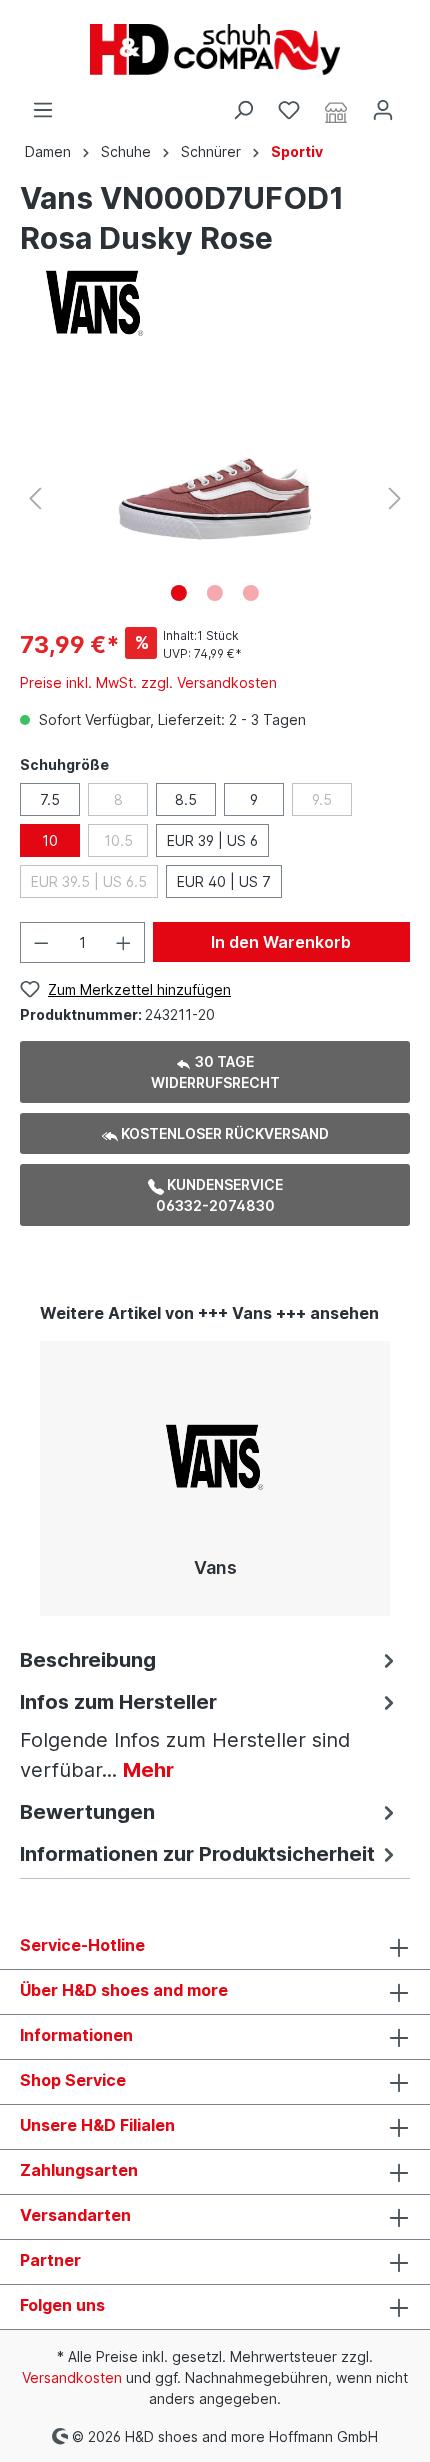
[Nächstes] (395, 498)
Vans (215, 1567)
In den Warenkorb (281, 942)
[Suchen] (243, 110)
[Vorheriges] (35, 498)
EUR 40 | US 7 (224, 881)
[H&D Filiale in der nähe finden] (336, 111)
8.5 (186, 799)
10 (50, 840)
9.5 (322, 799)
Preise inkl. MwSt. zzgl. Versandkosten (148, 682)
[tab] (210, 1658)
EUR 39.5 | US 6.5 (89, 881)
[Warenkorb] (418, 103)
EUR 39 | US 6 (212, 840)
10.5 (118, 840)
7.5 (50, 799)
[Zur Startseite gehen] (215, 49)
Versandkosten (72, 2377)
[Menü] (43, 110)
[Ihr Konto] (383, 110)
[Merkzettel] (289, 110)
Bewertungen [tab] (87, 1812)
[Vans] (95, 301)
